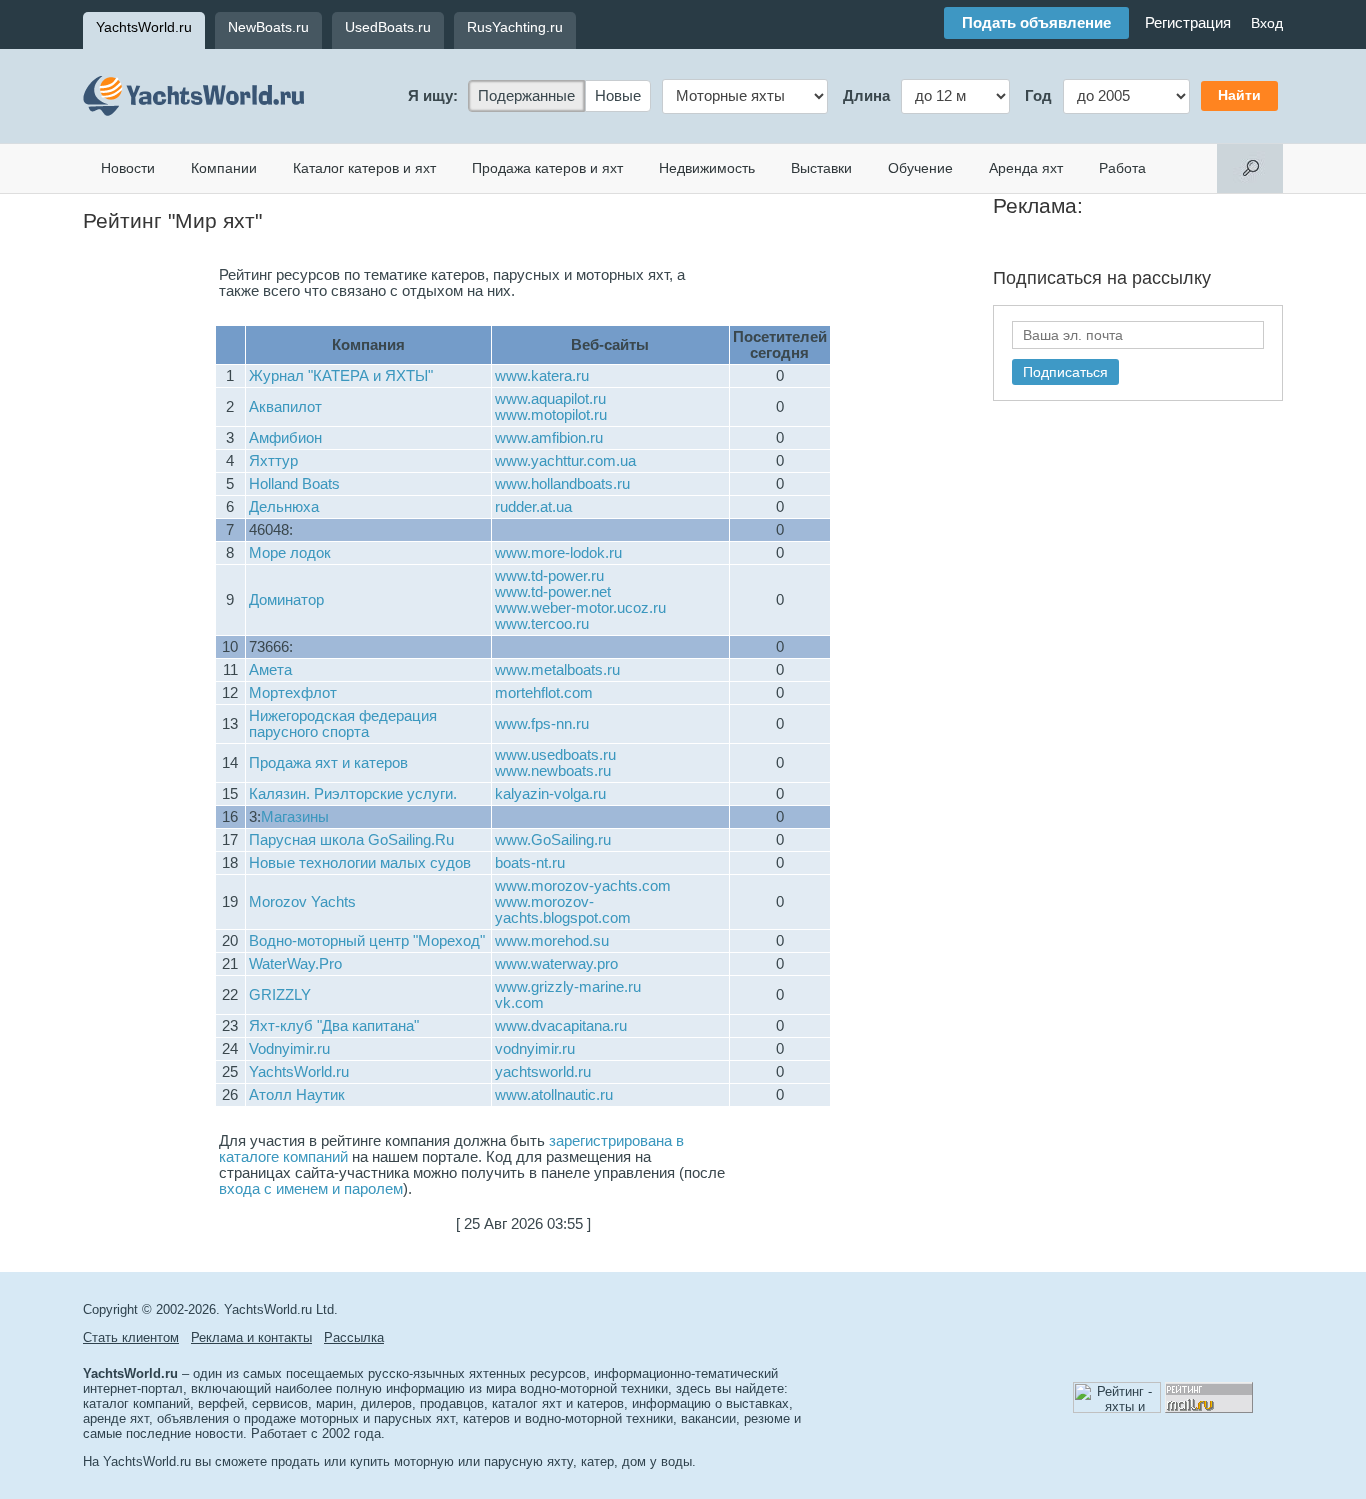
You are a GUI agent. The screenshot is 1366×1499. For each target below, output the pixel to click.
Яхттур (273, 461)
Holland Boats (294, 484)
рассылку (1171, 278)
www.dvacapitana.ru (561, 1026)
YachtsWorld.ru (144, 27)
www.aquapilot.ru (550, 399)
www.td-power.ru (549, 576)
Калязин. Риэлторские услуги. (353, 794)
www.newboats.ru (553, 771)
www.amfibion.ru (549, 438)
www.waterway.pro (556, 964)
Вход (1267, 23)
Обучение (920, 168)
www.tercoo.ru (542, 624)
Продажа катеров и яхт (547, 168)
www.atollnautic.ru (554, 1095)
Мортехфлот (293, 693)
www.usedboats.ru (555, 755)
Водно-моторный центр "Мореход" (367, 941)
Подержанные (526, 96)
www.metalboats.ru (557, 670)
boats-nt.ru (530, 863)
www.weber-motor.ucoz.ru (580, 608)
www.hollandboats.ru (562, 484)
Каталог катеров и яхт (364, 168)
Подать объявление (1036, 23)
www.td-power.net (553, 592)
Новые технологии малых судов (360, 863)
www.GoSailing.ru (553, 840)
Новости (128, 168)
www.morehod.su (552, 941)
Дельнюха (284, 507)
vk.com (519, 1003)
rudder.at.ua (533, 507)
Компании (224, 168)
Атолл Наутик (297, 1095)
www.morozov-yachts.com (583, 886)
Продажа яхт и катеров (328, 763)
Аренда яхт (1026, 168)
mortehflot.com (544, 693)
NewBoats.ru (268, 27)
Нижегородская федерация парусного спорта (343, 724)
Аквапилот (285, 407)
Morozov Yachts (302, 902)
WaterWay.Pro (295, 964)
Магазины (295, 817)
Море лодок (290, 553)
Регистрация (1188, 23)
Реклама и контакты (251, 1337)
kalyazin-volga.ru (550, 794)
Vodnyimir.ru (289, 1049)
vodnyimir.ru (535, 1049)
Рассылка (354, 1337)
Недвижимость (707, 168)
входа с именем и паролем (311, 1189)
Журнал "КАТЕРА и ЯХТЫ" (341, 376)
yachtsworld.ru (543, 1072)
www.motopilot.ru (551, 415)
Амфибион (285, 438)
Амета (270, 670)
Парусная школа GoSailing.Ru (351, 840)
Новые (618, 96)
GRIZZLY (280, 995)
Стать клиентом (131, 1337)
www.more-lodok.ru (558, 553)
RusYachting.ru (515, 27)
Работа (1122, 168)
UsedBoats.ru (388, 27)
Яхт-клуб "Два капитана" (334, 1026)
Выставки (821, 168)
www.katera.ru (542, 376)
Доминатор (286, 600)
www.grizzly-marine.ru (568, 987)
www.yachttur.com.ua (565, 461)
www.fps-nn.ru (542, 724)
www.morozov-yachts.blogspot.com (563, 910)
